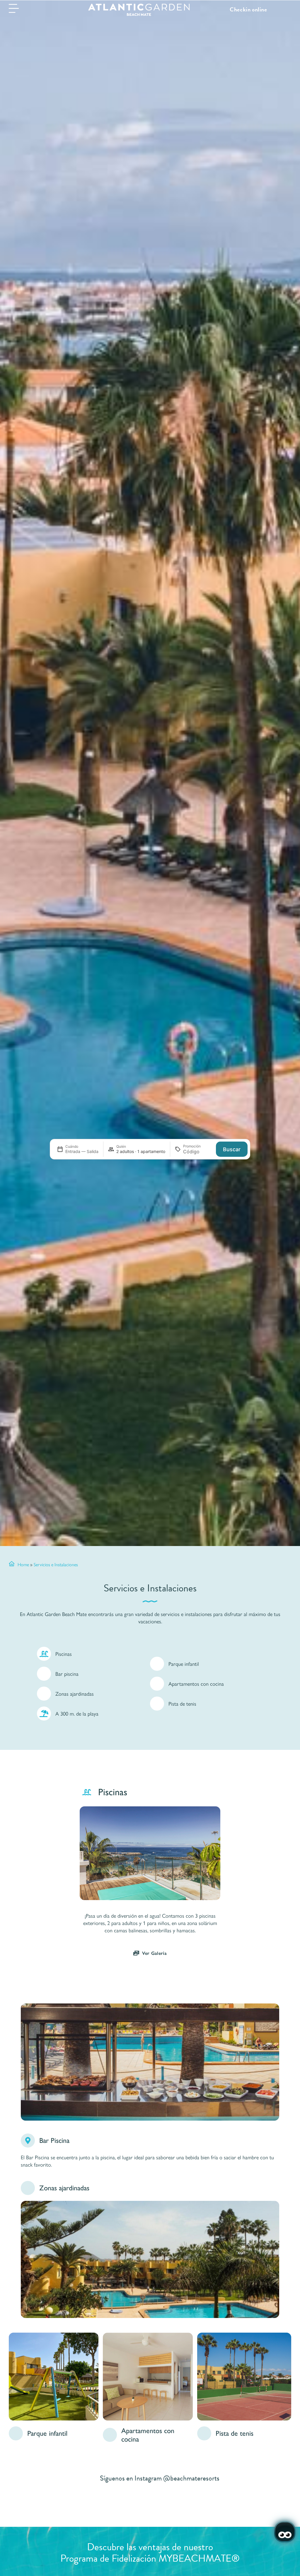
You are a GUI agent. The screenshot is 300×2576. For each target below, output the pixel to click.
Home (23, 1564)
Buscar (232, 1149)
